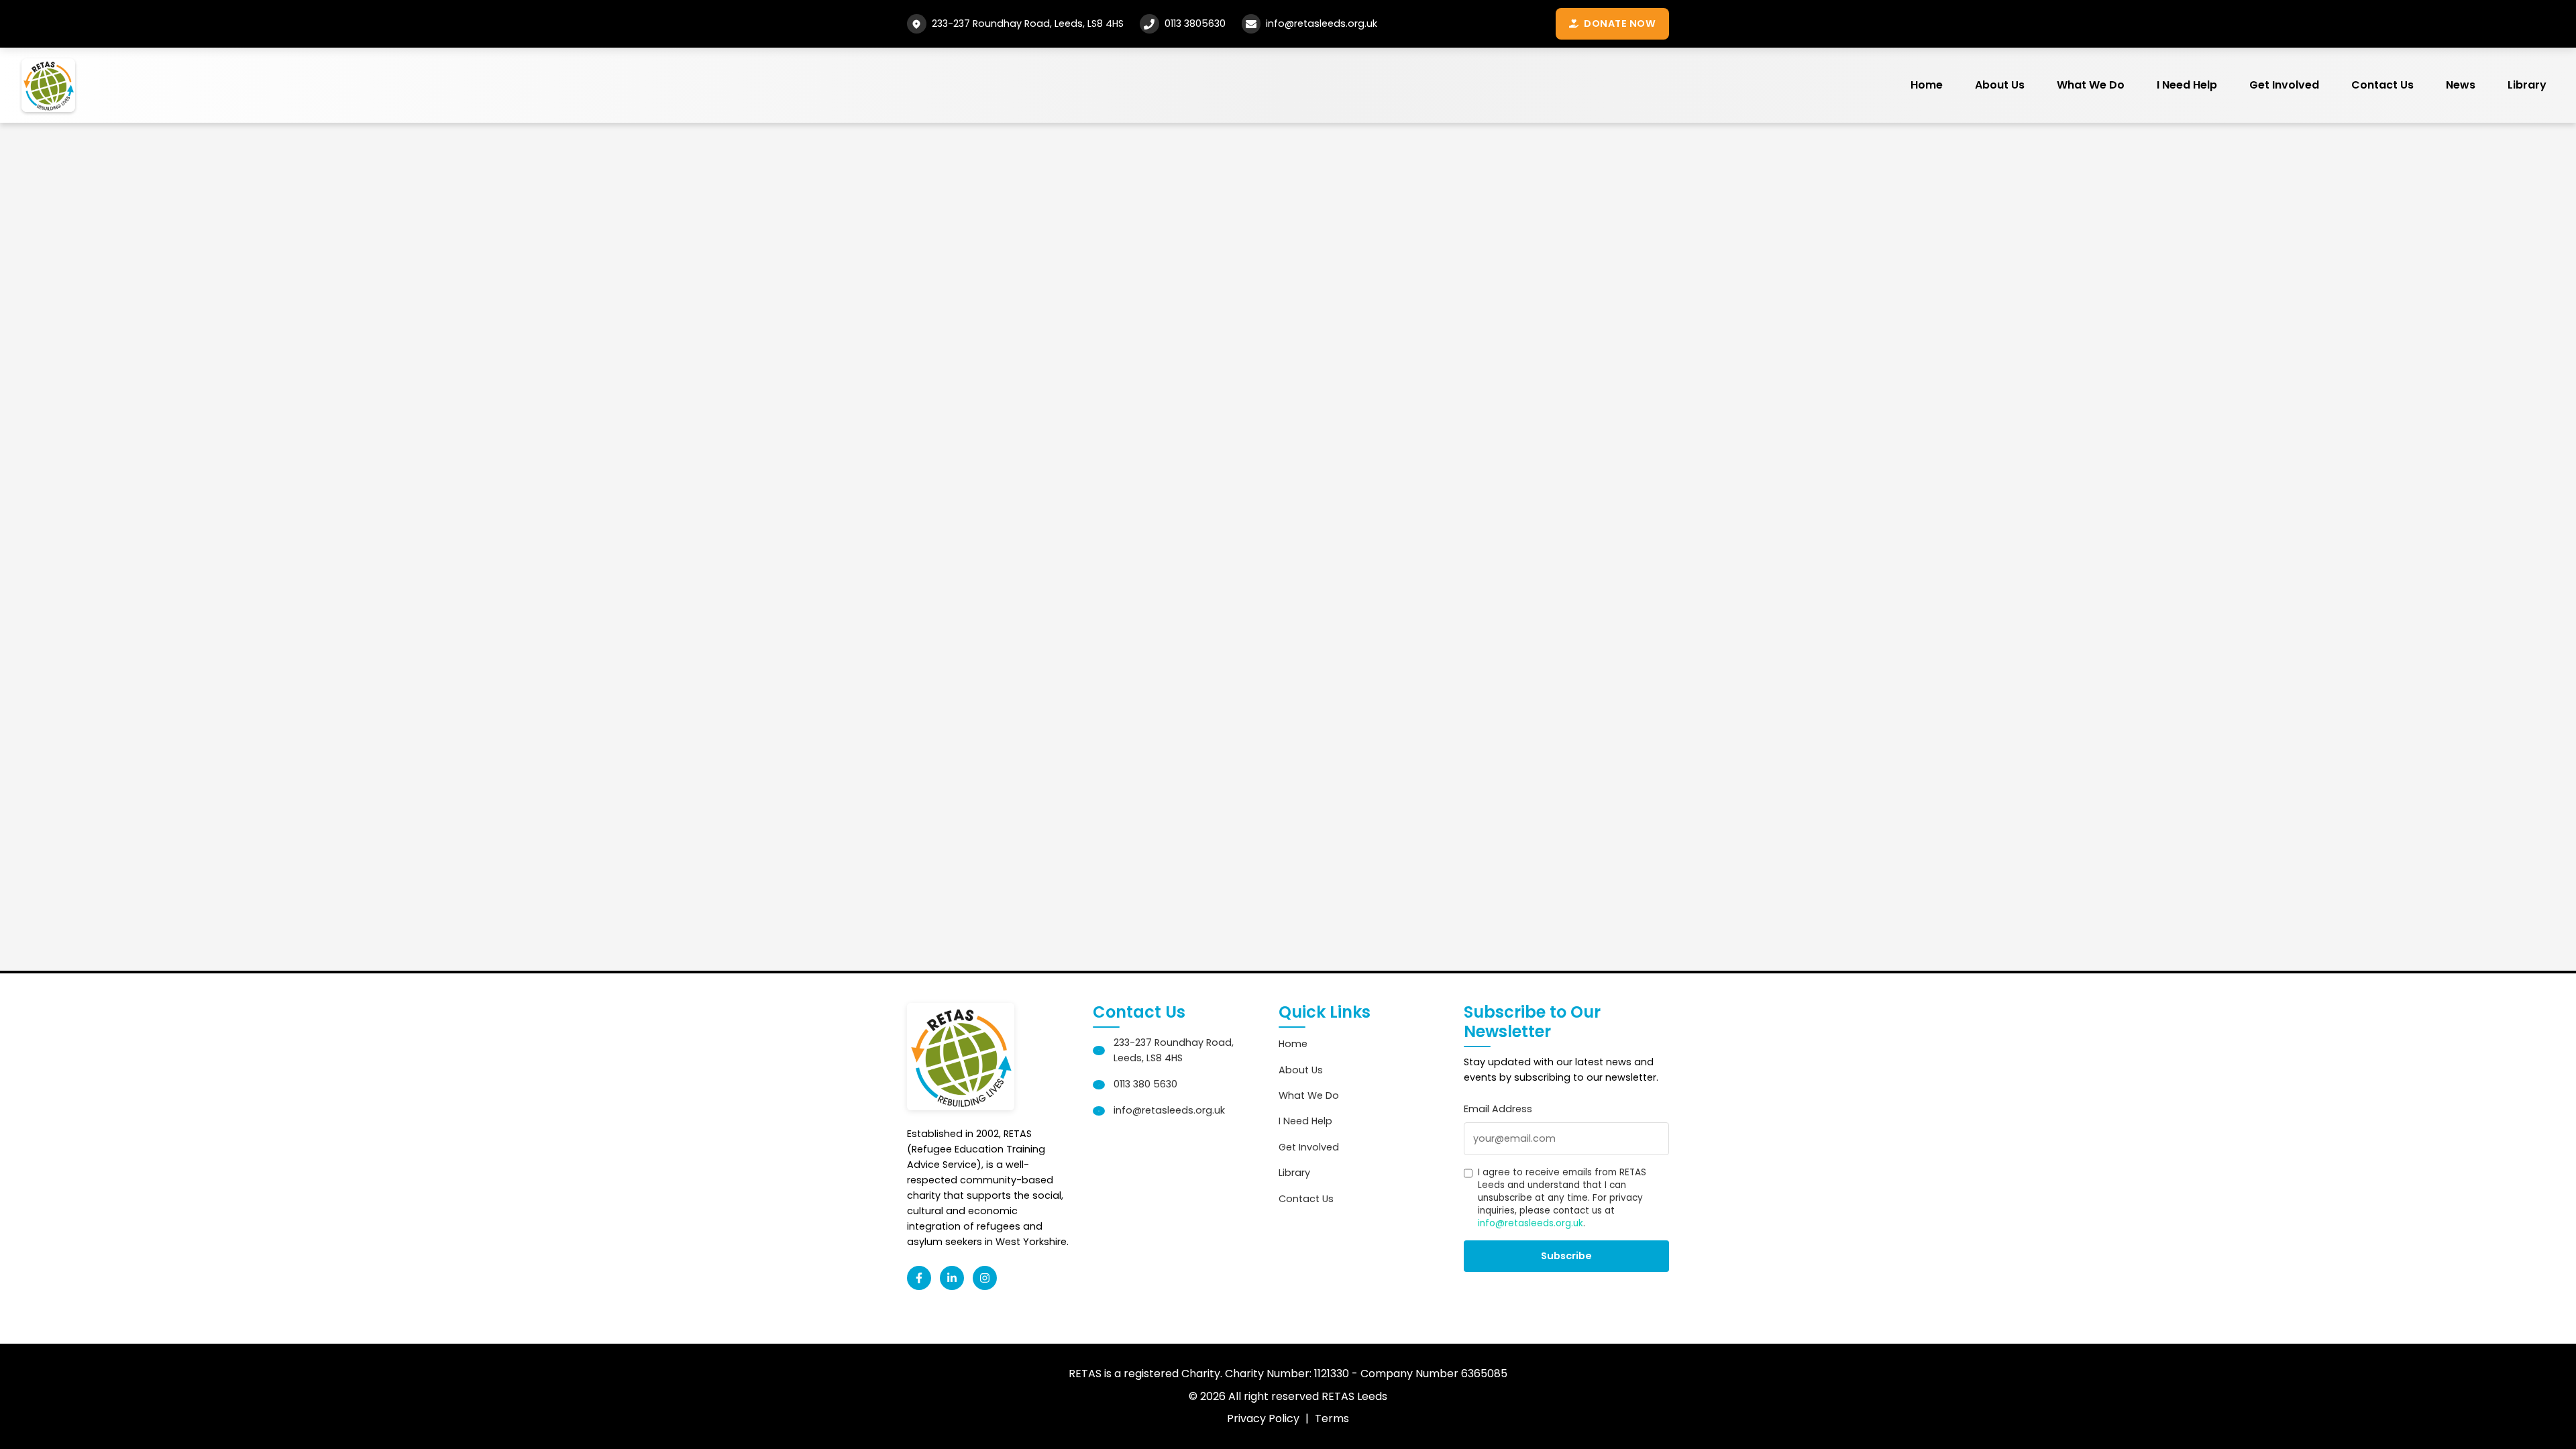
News (2461, 85)
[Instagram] (985, 1278)
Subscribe (1566, 1256)
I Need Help (2187, 85)
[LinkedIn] (952, 1278)
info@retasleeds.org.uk (1322, 23)
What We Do (2091, 85)
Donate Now (1620, 23)
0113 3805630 (1195, 23)
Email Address (1498, 1109)
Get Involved (2284, 85)
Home (1927, 85)
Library (2527, 85)
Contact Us (2382, 85)
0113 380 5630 (1145, 1084)
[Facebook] (919, 1278)
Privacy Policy (1263, 1418)
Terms (1332, 1418)
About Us (2000, 85)
